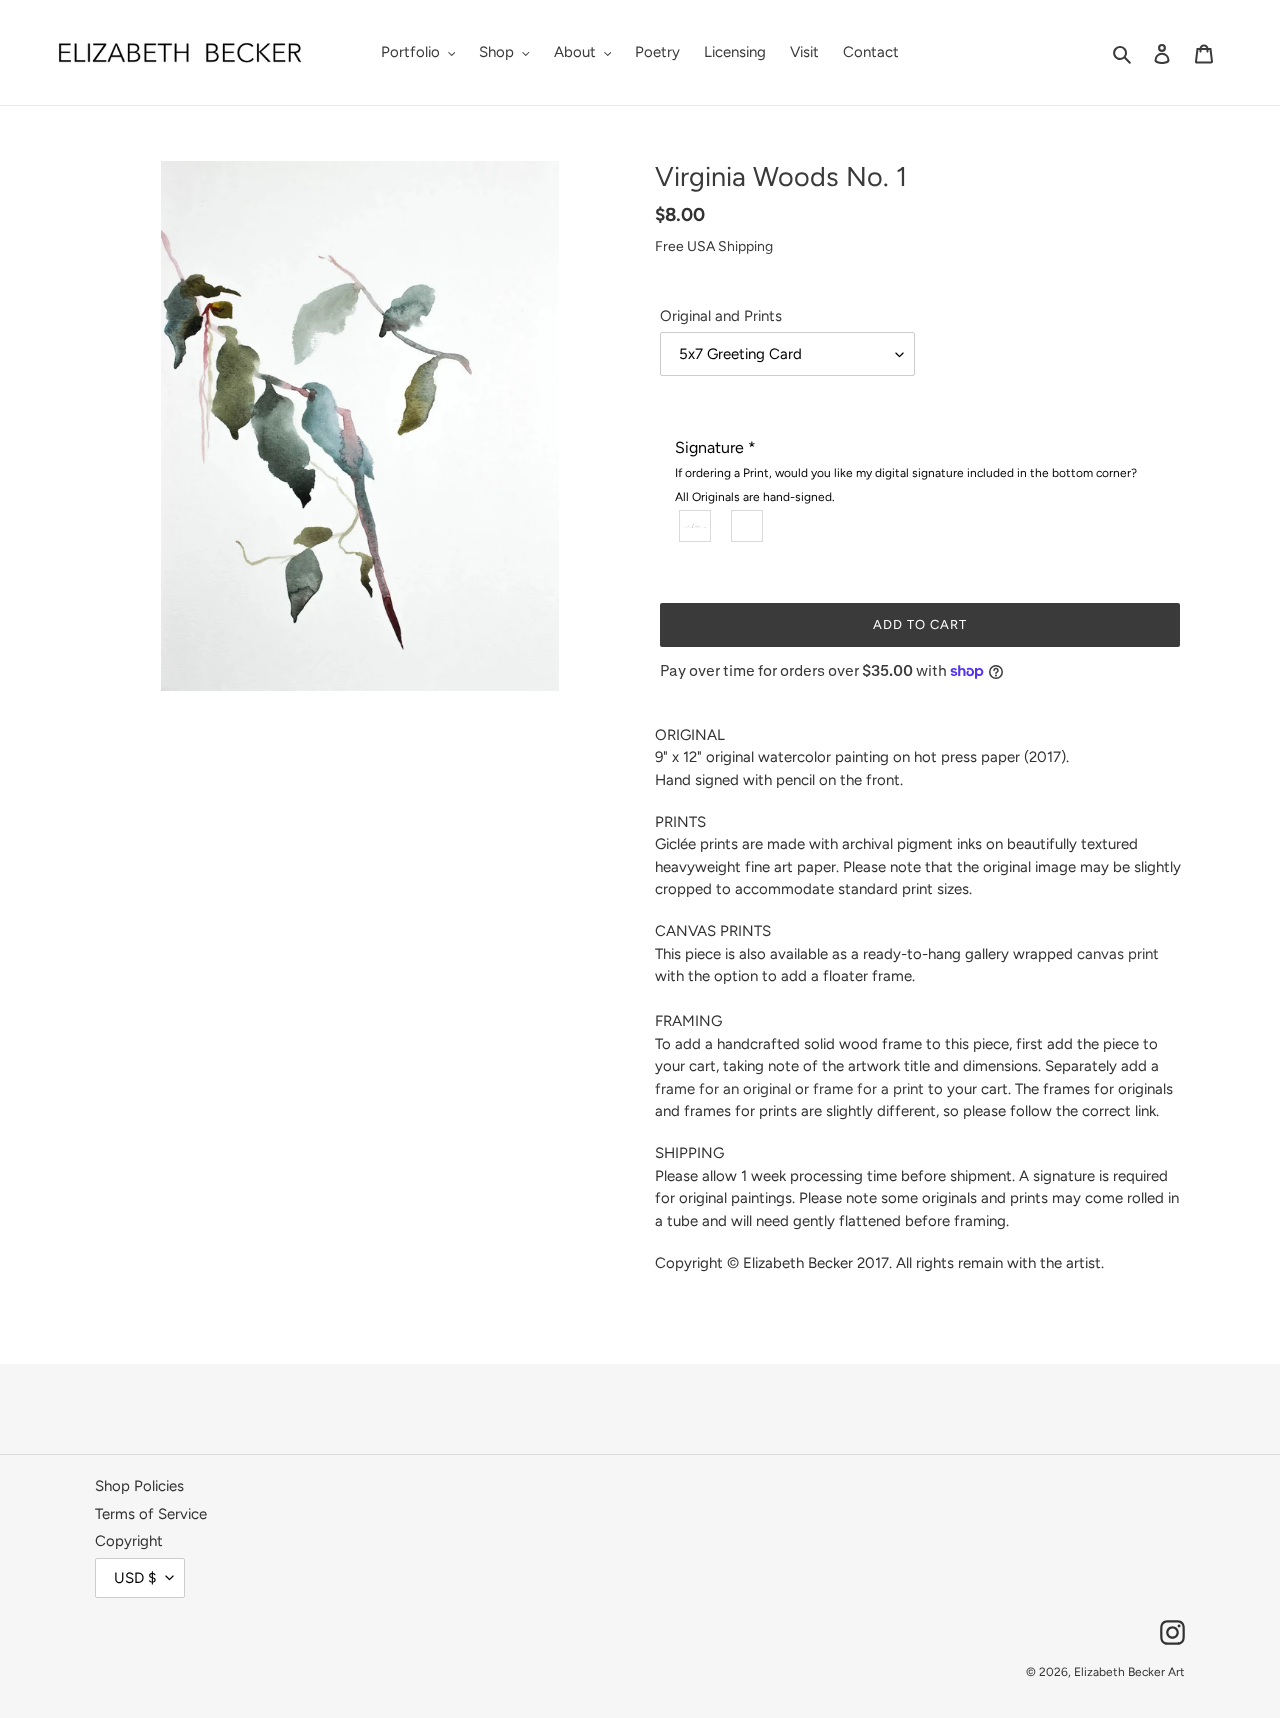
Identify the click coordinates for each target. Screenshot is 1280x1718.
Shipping (745, 246)
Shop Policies (139, 1486)
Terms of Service (151, 1514)
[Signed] (696, 525)
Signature (906, 471)
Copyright (129, 1541)
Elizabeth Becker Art (1129, 1672)
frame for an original (723, 1089)
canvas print (1118, 954)
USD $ (135, 1578)
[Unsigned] (748, 525)
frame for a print (868, 1089)
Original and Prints (721, 316)
